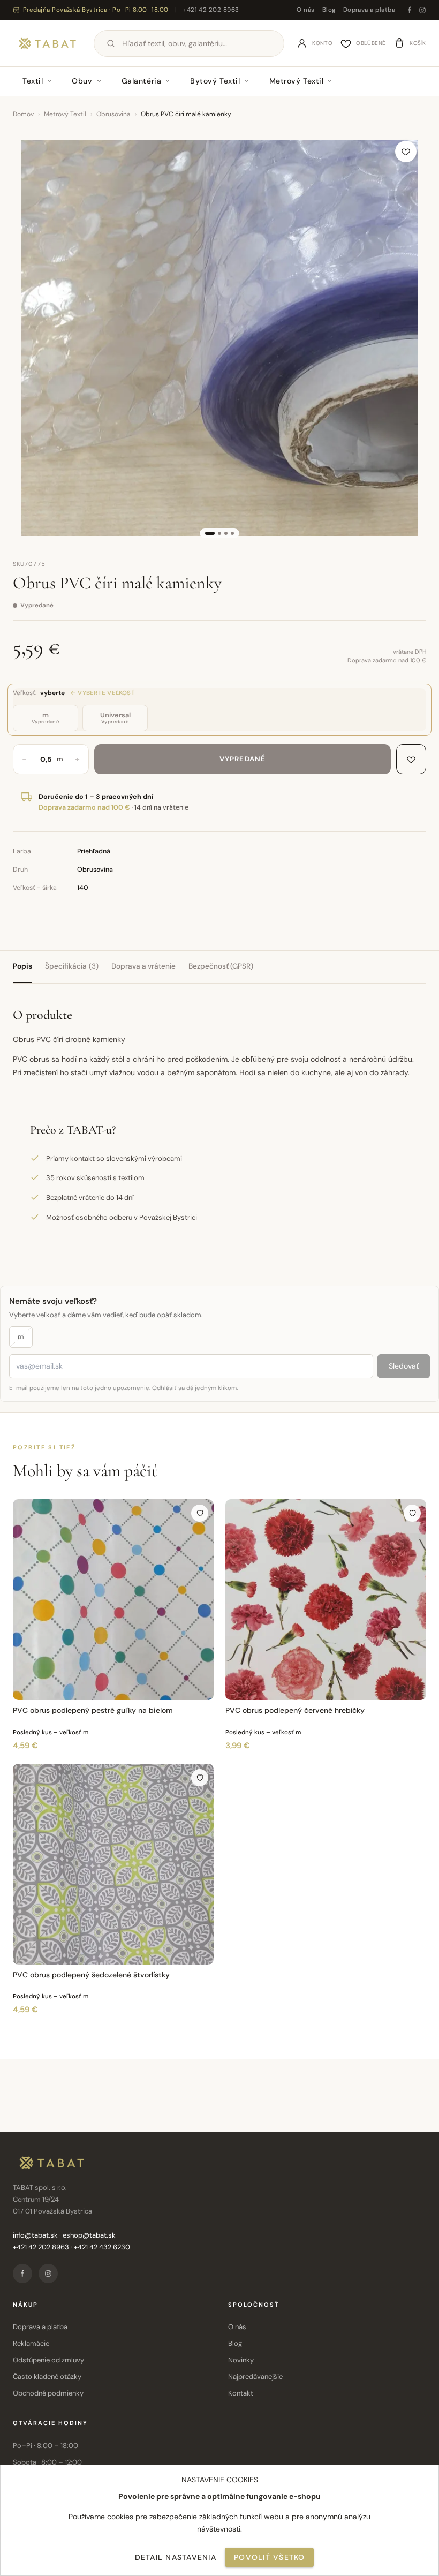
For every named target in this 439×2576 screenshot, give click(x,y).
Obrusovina (113, 114)
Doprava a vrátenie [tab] (143, 966)
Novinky (241, 2360)
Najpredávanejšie (255, 2377)
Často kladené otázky (47, 2377)
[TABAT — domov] (47, 43)
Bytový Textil (215, 81)
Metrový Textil (297, 81)
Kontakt (241, 2393)
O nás (305, 10)
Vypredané (243, 759)
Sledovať (404, 1366)
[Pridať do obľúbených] (406, 152)
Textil (33, 81)
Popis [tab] (22, 966)
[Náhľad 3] (226, 533)
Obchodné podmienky (48, 2393)
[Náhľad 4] (232, 533)
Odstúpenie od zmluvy (48, 2360)
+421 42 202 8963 (211, 10)
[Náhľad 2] (219, 533)
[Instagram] (422, 10)
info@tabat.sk (35, 2235)
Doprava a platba (369, 10)
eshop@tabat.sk (89, 2235)
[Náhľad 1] (210, 533)
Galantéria (142, 81)
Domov (23, 114)
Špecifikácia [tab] (72, 966)
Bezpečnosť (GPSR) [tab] (221, 966)
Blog (329, 10)
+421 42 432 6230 (102, 2247)
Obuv (82, 81)
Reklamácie (31, 2343)
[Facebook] (410, 10)
